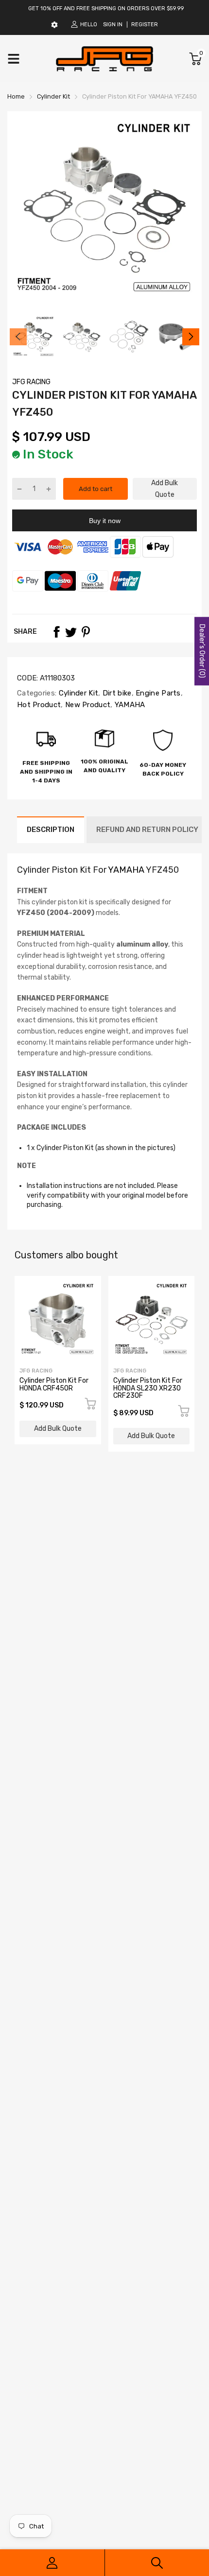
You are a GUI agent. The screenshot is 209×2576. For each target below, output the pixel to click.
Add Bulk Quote (165, 489)
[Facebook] (56, 632)
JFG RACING (31, 382)
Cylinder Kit (77, 693)
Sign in (113, 25)
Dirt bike (116, 693)
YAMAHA (129, 705)
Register (145, 25)
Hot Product (39, 705)
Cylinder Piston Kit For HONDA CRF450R (54, 1384)
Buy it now (105, 521)
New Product (87, 705)
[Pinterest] (86, 632)
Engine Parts (157, 693)
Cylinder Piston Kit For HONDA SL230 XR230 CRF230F (148, 1388)
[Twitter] (71, 632)
